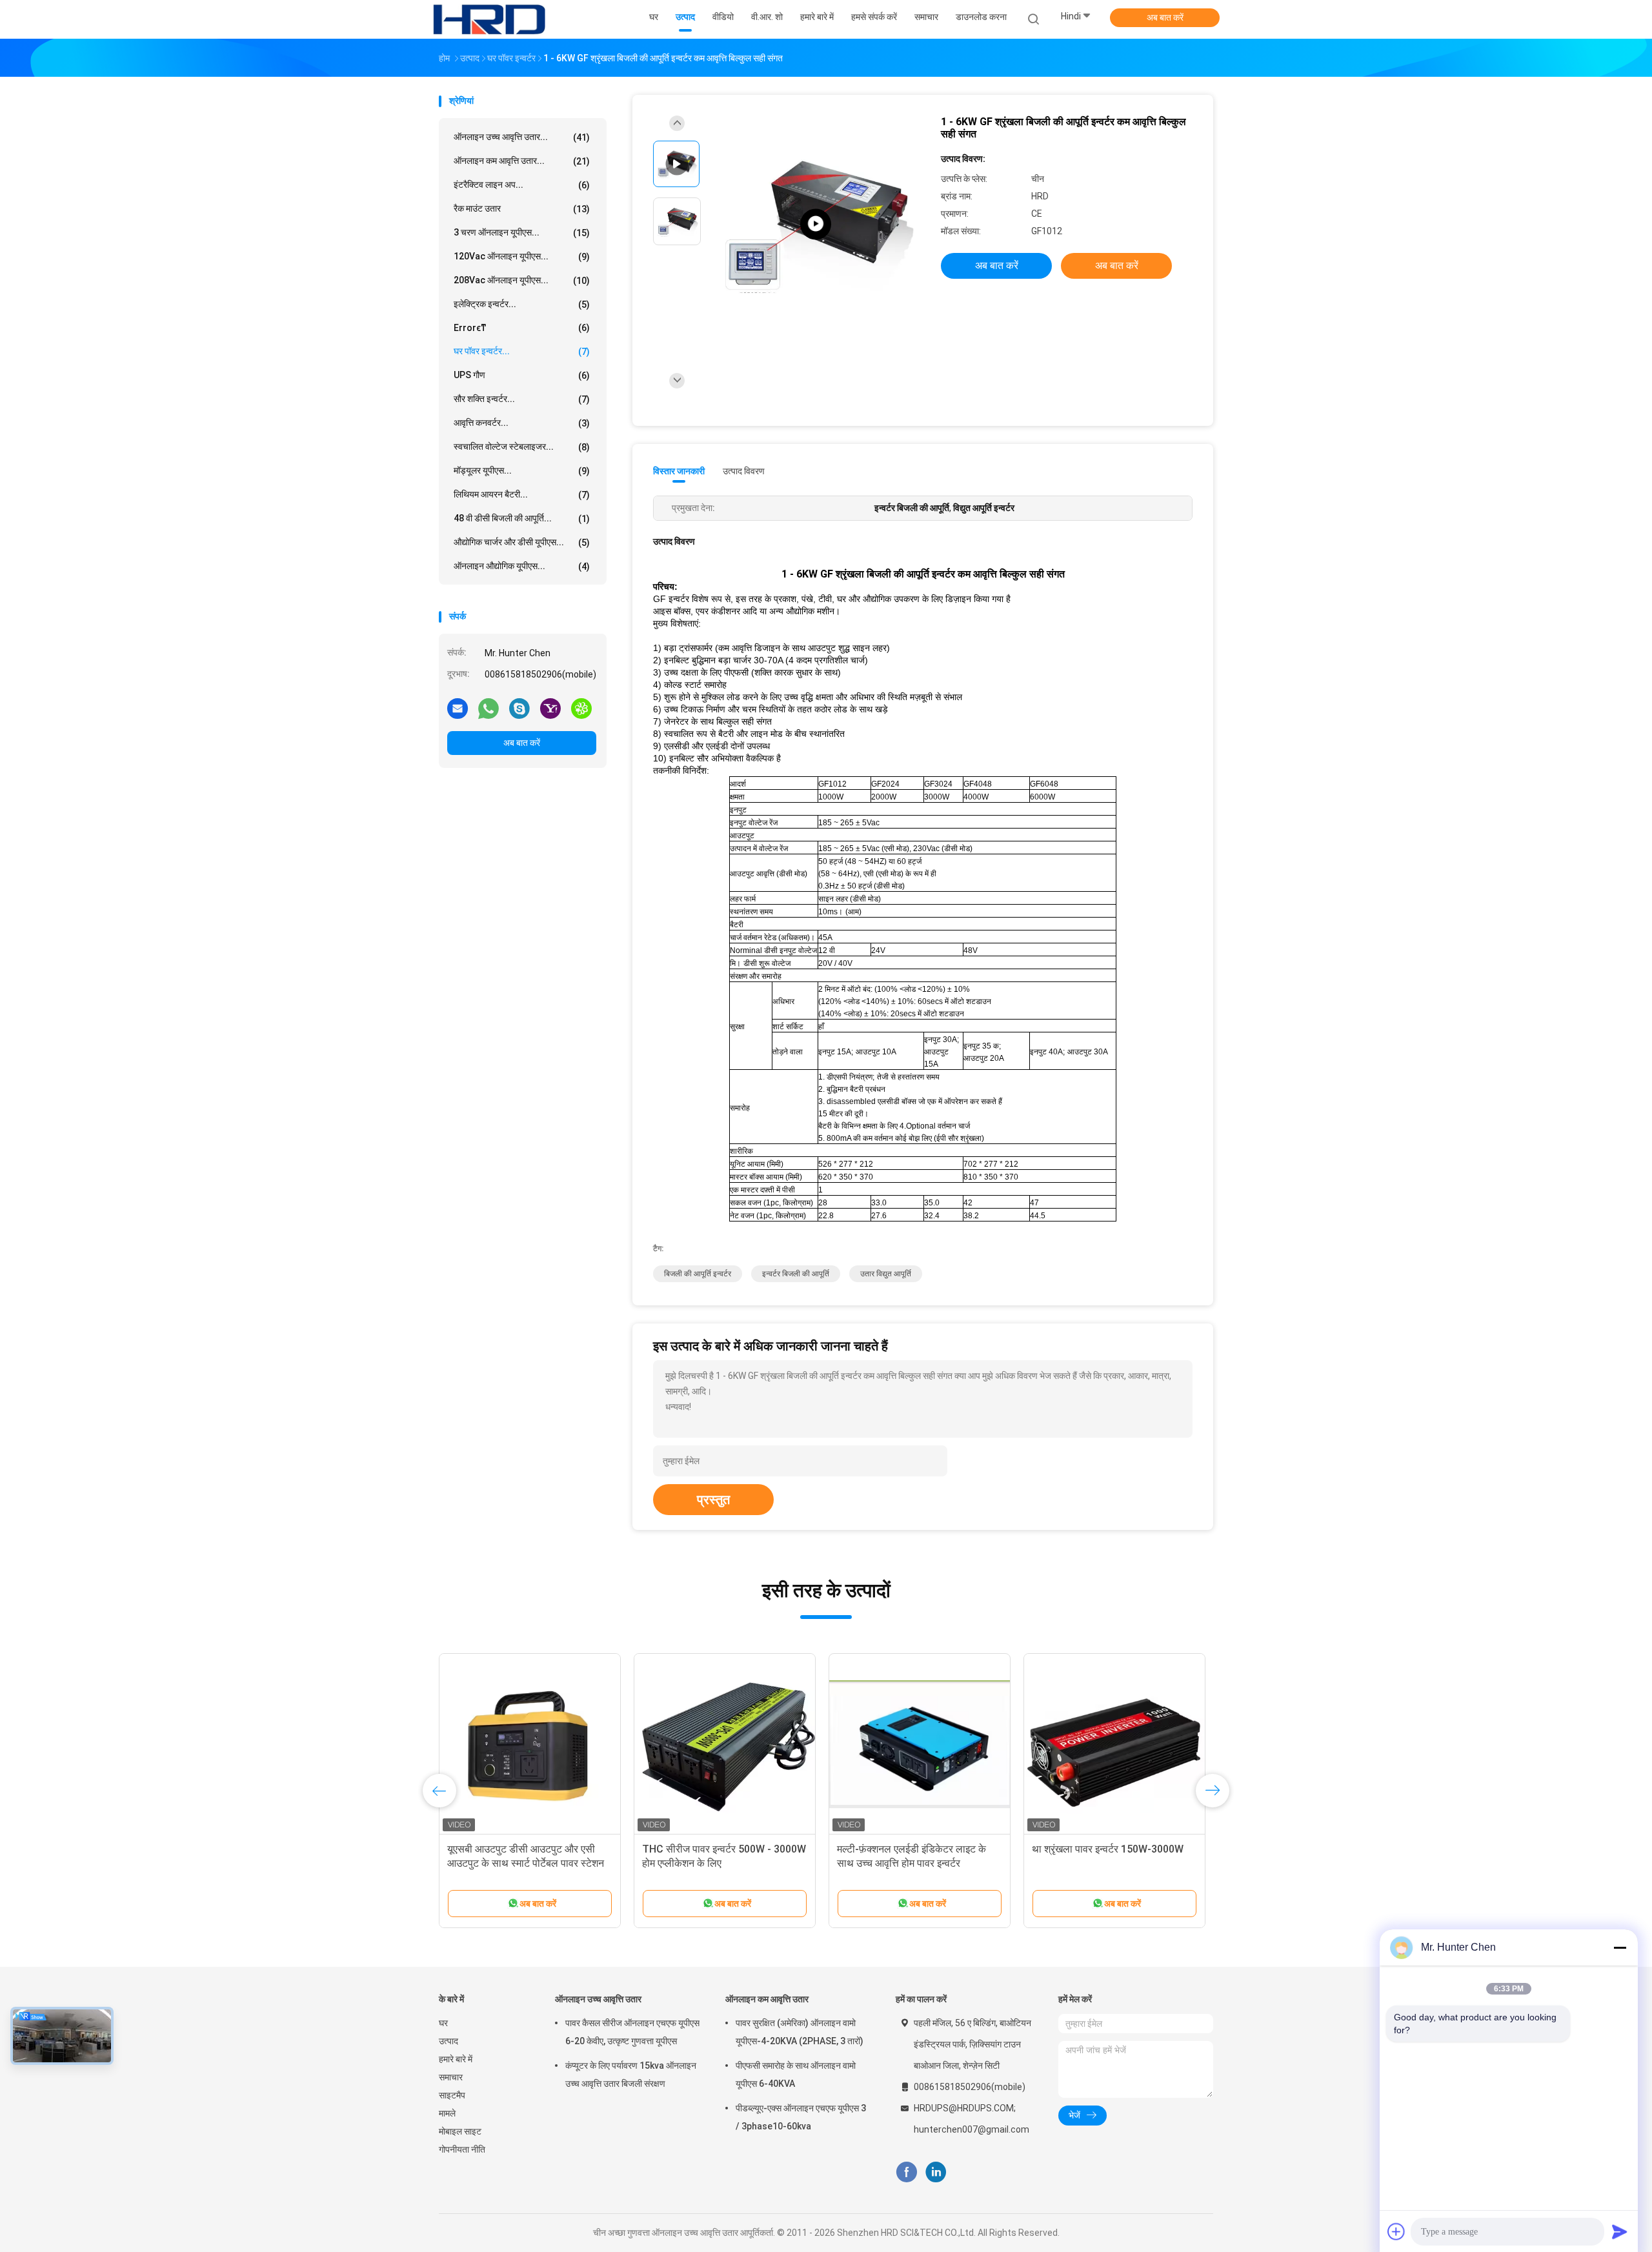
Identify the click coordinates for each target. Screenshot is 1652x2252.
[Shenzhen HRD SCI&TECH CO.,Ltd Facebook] (906, 2172)
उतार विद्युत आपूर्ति (886, 1274)
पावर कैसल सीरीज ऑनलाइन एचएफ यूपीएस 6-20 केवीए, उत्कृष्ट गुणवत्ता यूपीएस (632, 2032)
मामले (447, 2113)
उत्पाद (448, 2041)
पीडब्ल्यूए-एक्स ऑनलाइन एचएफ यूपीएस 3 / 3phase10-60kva (801, 2117)
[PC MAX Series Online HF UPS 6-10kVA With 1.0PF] (816, 224)
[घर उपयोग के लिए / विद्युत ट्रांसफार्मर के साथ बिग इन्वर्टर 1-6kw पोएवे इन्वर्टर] (530, 1744)
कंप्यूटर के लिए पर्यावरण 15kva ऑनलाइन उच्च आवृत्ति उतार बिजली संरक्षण (631, 2075)
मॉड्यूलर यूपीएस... (522, 471)
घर (443, 2023)
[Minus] (1620, 1947)
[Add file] (1396, 2231)
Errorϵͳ (522, 328)
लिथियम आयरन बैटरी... (522, 495)
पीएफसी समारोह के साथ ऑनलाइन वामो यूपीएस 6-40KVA (796, 2075)
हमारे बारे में (456, 2059)
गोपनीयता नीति (462, 2149)
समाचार (451, 2077)
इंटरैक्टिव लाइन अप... (522, 185)
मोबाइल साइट (460, 2131)
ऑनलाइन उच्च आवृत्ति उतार (598, 1999)
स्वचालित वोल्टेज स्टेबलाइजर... (522, 447)
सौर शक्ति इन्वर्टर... (522, 399)
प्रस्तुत (713, 1500)
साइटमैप (452, 2095)
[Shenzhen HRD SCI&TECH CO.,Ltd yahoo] (550, 708)
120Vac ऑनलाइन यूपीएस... (522, 256)
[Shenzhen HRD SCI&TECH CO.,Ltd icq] (581, 708)
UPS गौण (522, 375)
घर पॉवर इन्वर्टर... (522, 351)
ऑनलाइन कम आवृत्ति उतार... (522, 161)
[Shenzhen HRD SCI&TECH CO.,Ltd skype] (519, 708)
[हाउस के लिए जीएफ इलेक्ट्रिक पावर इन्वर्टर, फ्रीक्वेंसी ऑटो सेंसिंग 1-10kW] (725, 1744)
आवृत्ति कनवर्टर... (522, 423)
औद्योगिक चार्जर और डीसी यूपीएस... (522, 542)
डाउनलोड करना (981, 17)
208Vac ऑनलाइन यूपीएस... (522, 280)
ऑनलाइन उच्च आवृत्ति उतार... (522, 137)
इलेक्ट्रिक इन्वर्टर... (522, 304)
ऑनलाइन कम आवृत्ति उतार (767, 1999)
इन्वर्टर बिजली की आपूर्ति (796, 1274)
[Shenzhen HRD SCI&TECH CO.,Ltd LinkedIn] (936, 2172)
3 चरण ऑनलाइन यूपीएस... (522, 233)
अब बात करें (1165, 17)
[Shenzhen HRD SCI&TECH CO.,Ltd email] (458, 708)
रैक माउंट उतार (522, 209)
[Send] (1620, 2231)
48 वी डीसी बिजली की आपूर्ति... (522, 518)
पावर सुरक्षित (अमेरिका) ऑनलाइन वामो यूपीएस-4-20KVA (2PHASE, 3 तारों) (800, 2032)
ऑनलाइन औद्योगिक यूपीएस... (522, 566)
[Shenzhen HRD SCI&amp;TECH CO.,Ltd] (489, 19)
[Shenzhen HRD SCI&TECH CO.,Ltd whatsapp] (489, 708)
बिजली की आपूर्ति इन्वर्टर (698, 1274)
